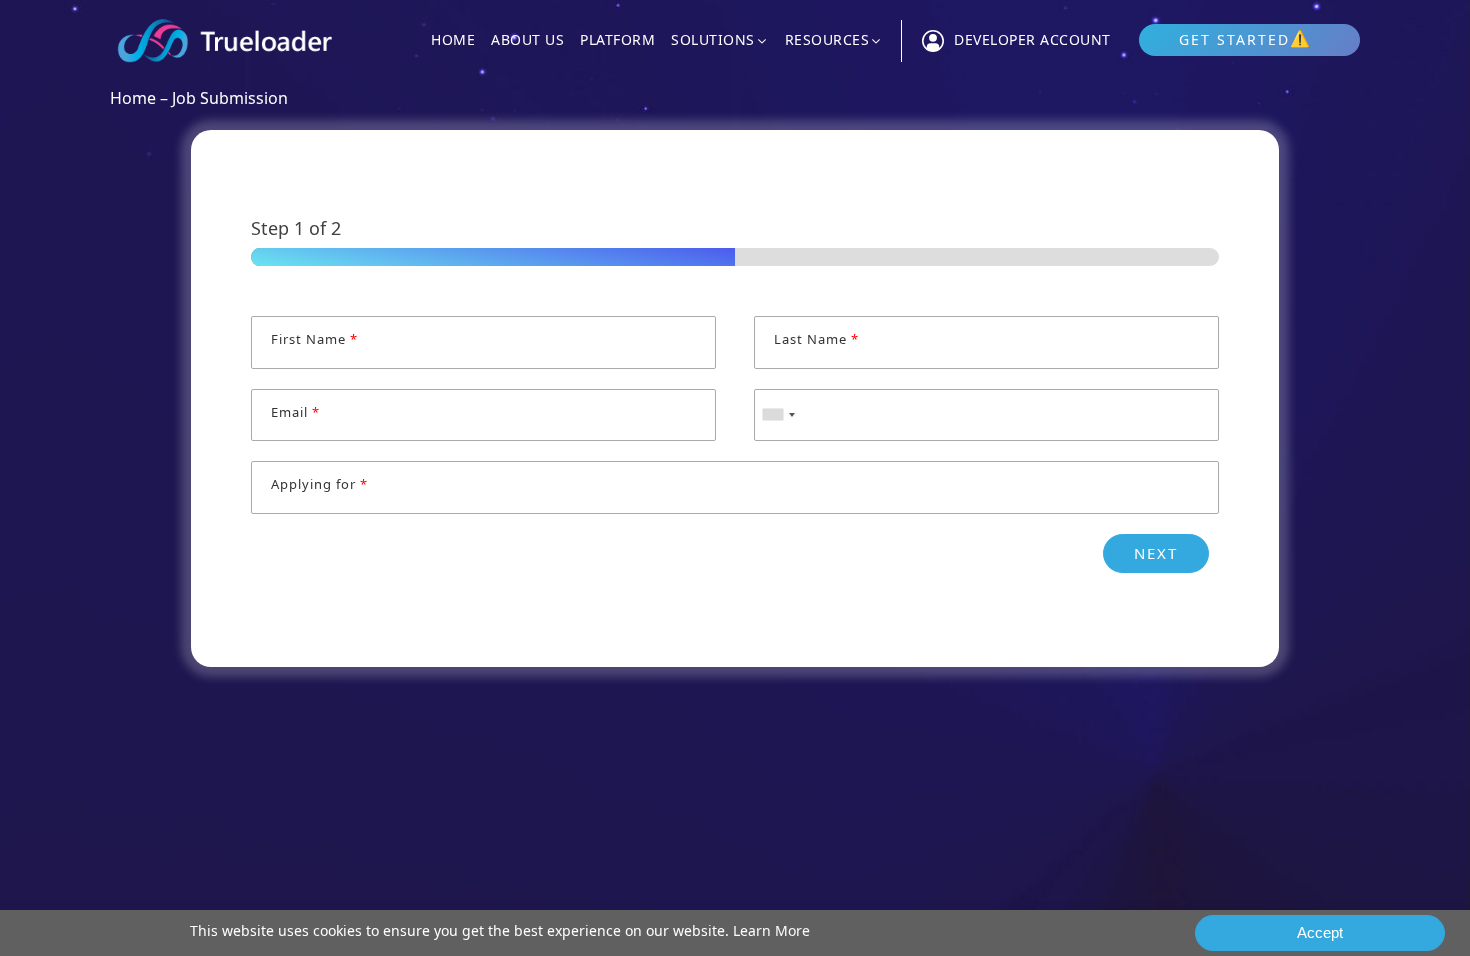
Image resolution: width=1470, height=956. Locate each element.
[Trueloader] (225, 40)
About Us (527, 40)
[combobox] (778, 415)
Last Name (816, 339)
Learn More (771, 930)
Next (1156, 553)
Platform (617, 40)
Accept (1320, 932)
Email (295, 412)
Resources (827, 41)
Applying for (319, 484)
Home (453, 40)
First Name (314, 339)
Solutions (713, 41)
